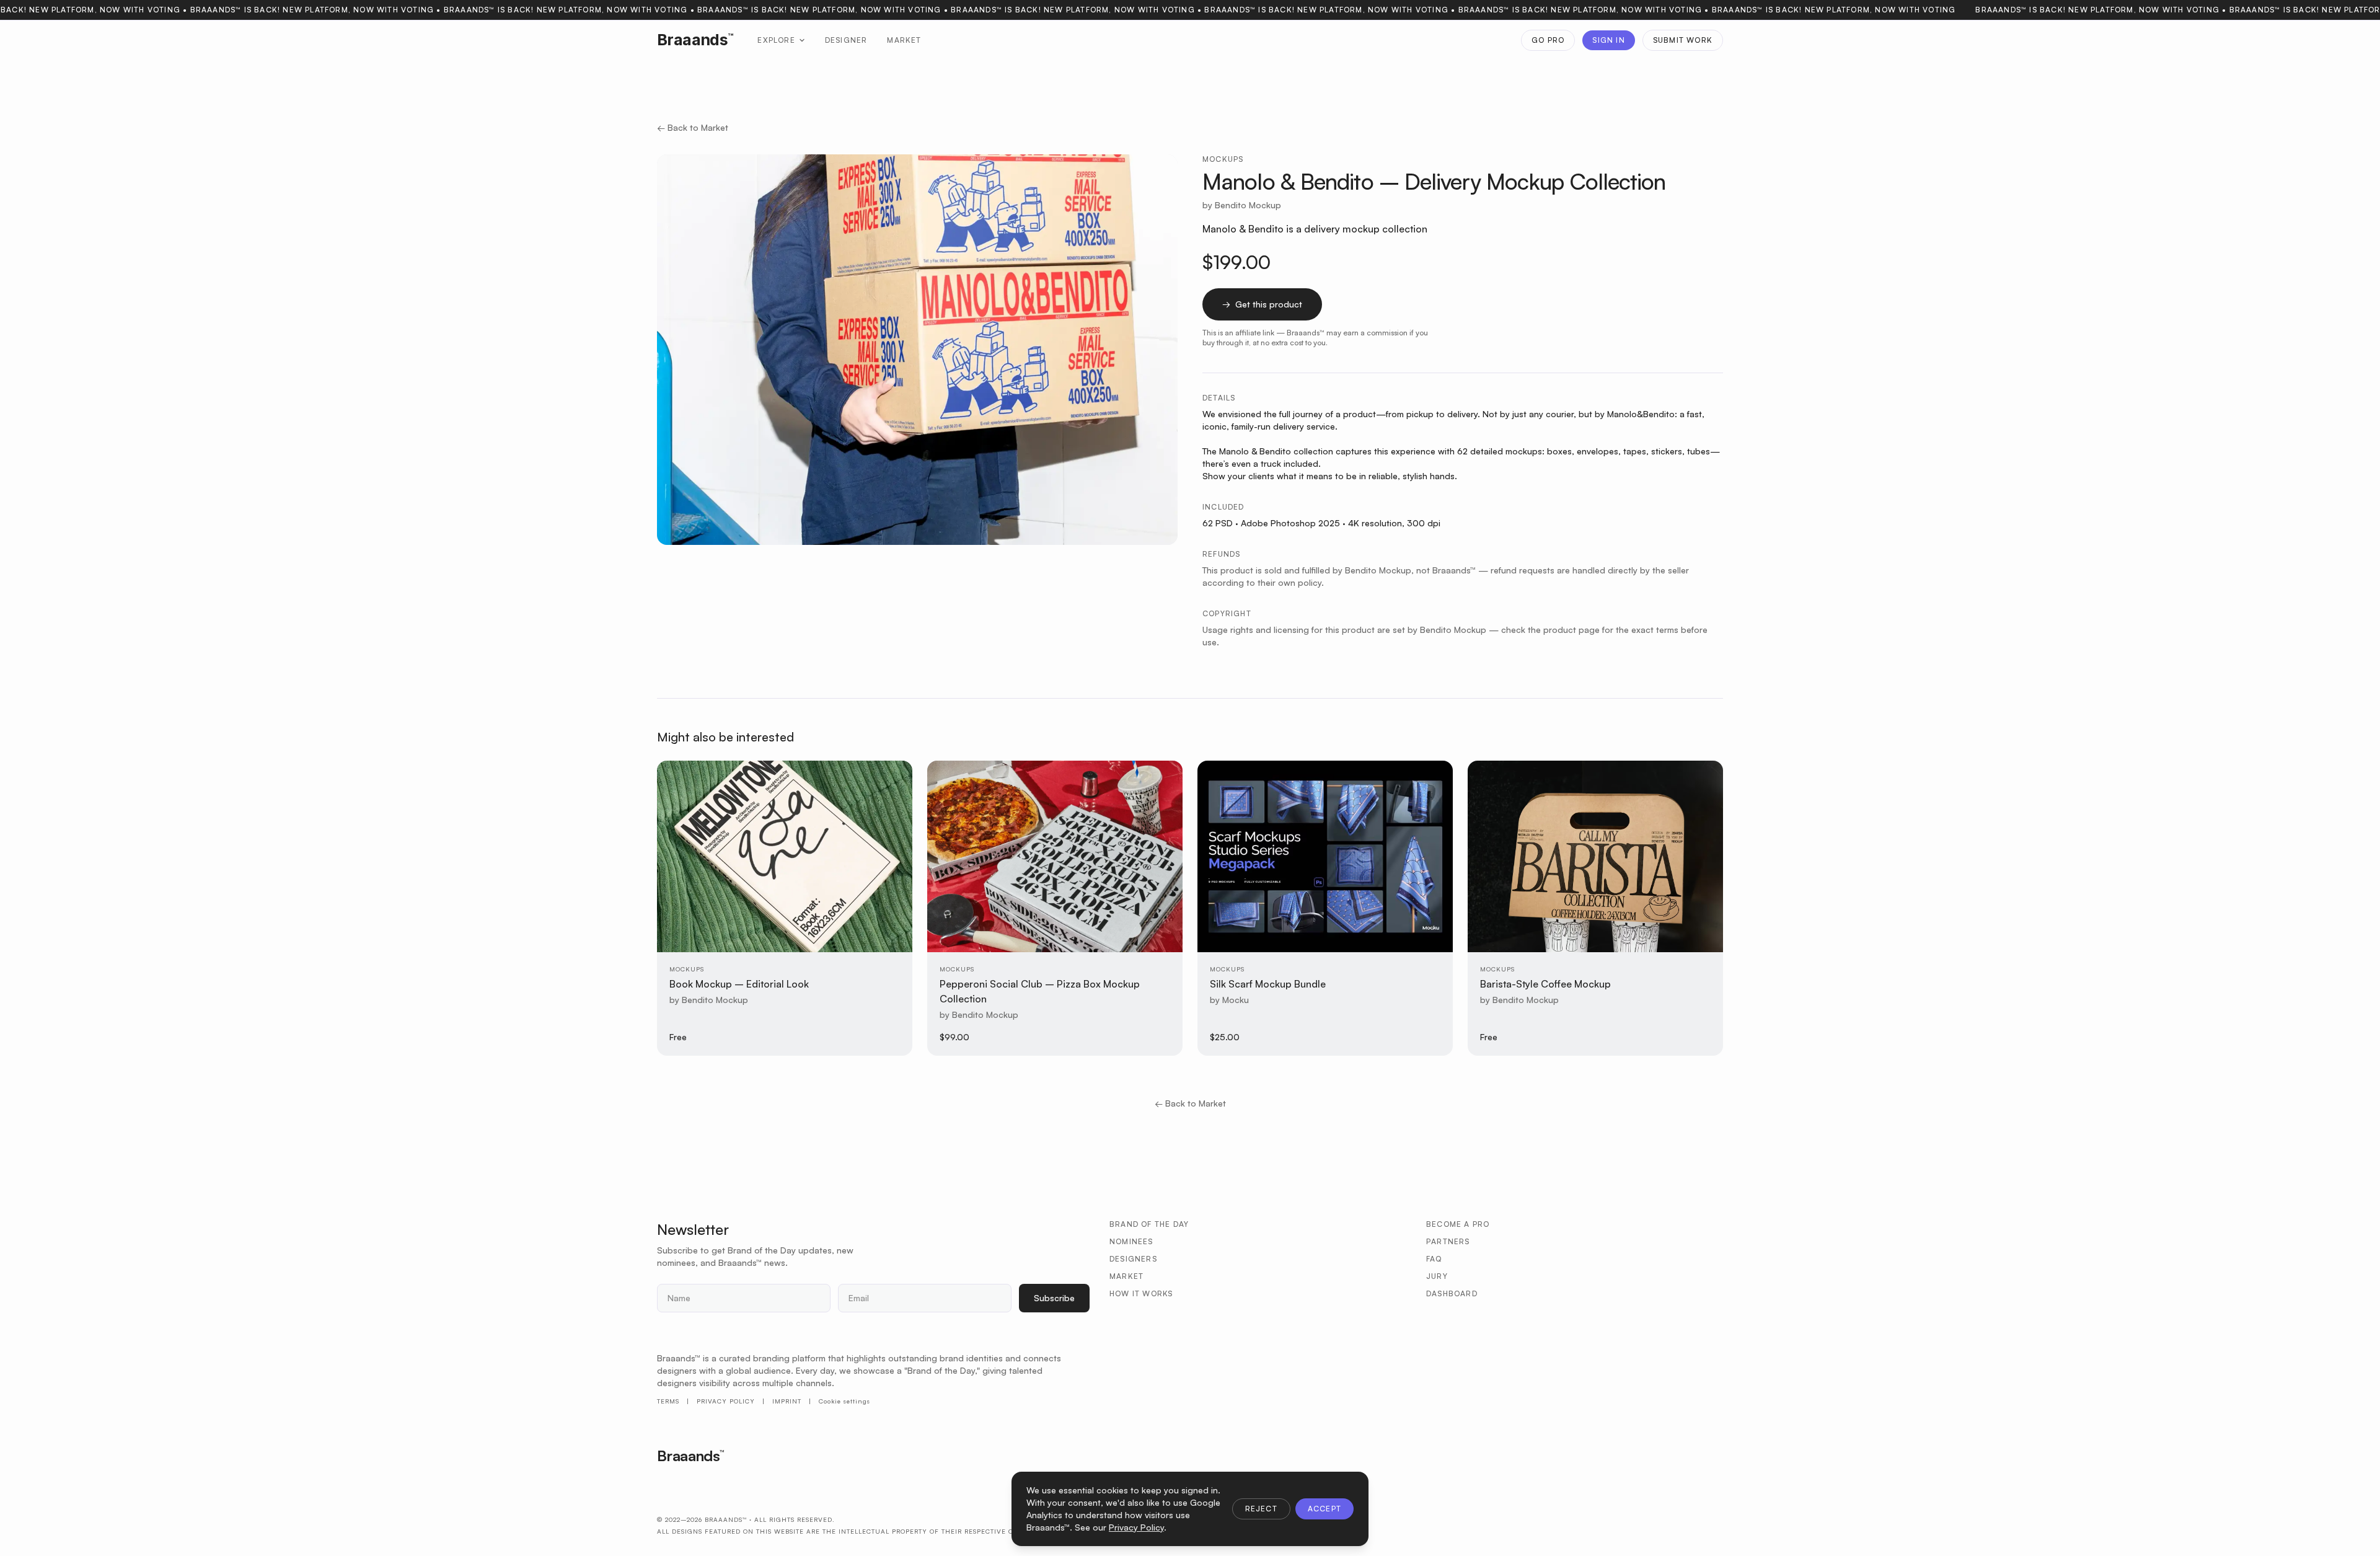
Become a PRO (1458, 1224)
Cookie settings (844, 1401)
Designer (846, 40)
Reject (1261, 1509)
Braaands (695, 40)
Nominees (1131, 1241)
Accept (1324, 1509)
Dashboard (1452, 1293)
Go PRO (1548, 40)
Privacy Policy (726, 1401)
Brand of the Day (1149, 1224)
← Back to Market (693, 127)
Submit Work (1683, 40)
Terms (668, 1401)
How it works (1141, 1293)
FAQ (1434, 1259)
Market (904, 40)
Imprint (787, 1401)
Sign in (1608, 40)
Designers (1133, 1259)
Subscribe (1054, 1298)
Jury (1437, 1276)
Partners (1448, 1241)
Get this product (1262, 304)
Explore (776, 40)
